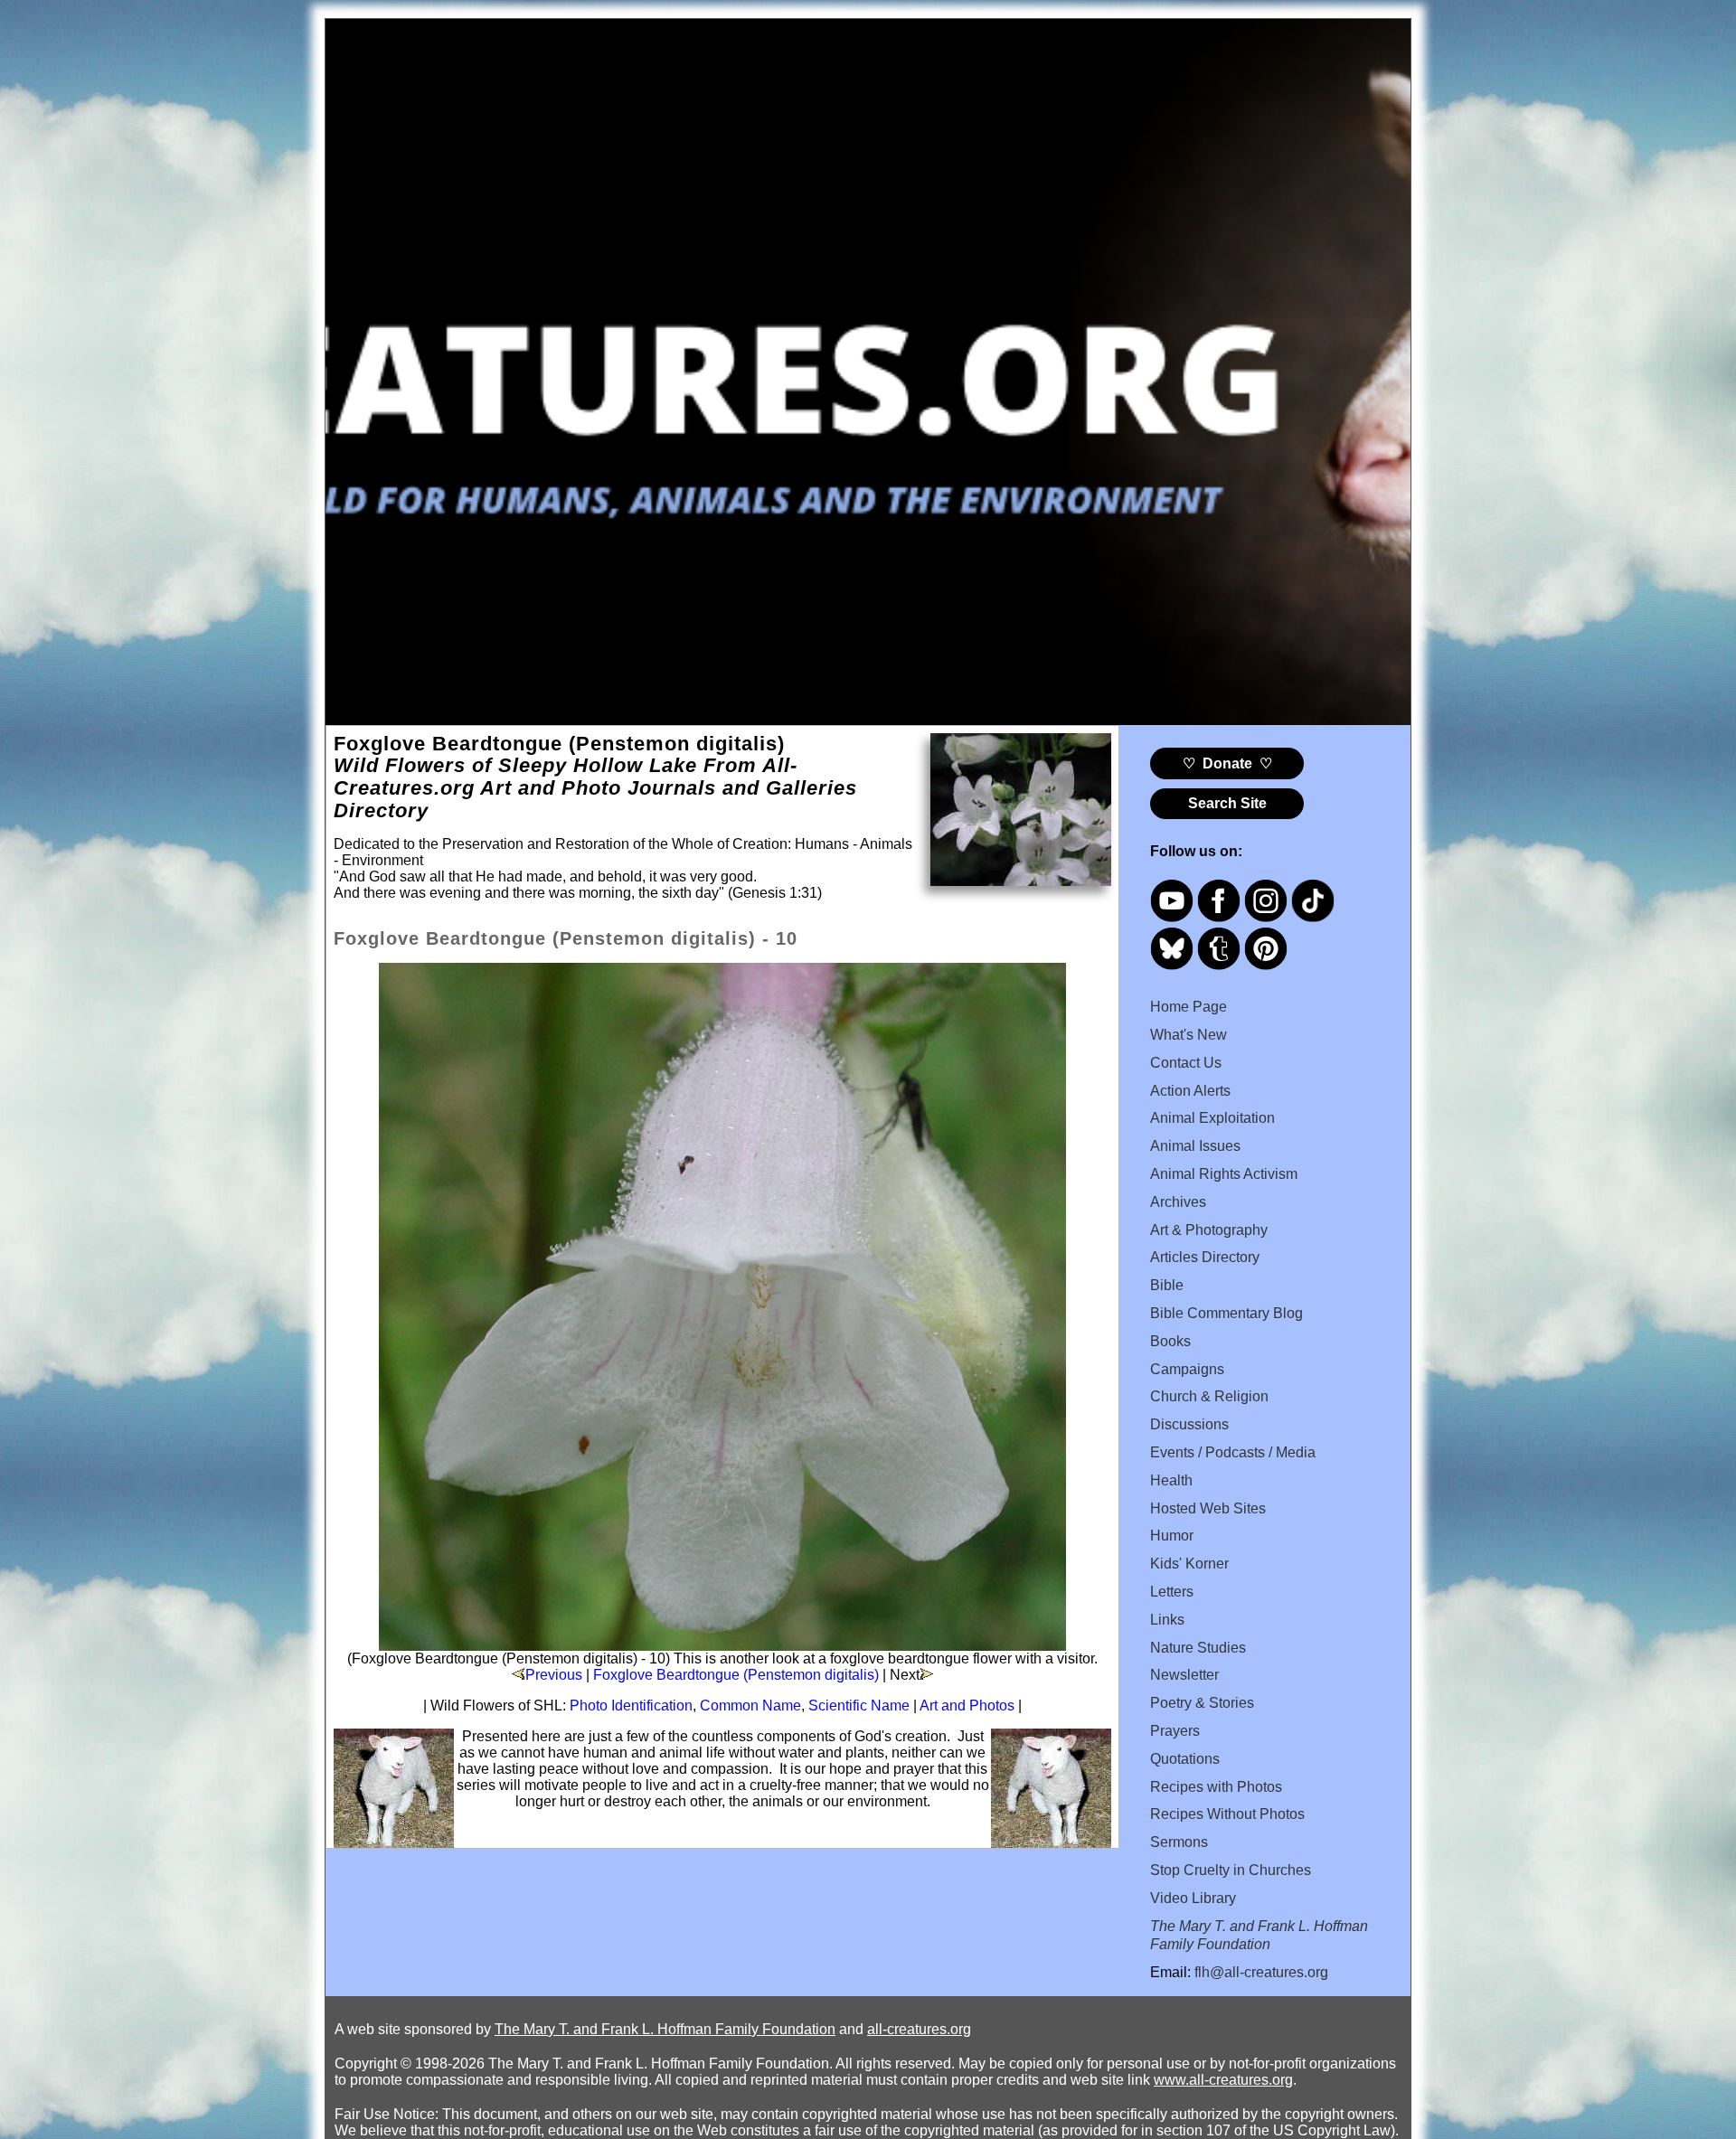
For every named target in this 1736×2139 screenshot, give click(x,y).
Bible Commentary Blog (1227, 1313)
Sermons (1179, 1842)
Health (1171, 1480)
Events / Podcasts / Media (1233, 1452)
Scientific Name (859, 1706)
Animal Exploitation (1212, 1118)
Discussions (1189, 1424)
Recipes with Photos (1216, 1787)
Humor (1172, 1536)
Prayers (1175, 1731)
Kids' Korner (1189, 1564)
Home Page (1189, 1007)
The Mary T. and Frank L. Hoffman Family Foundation (665, 2029)
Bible (1167, 1285)
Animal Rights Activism (1224, 1174)
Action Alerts (1190, 1091)
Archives (1178, 1202)
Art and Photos (967, 1706)
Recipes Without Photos (1227, 1814)
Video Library (1193, 1898)
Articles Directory (1205, 1257)
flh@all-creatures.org (1261, 1972)
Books (1170, 1341)
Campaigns (1187, 1369)
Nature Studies (1198, 1648)
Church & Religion (1209, 1396)
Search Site (1227, 803)
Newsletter (1184, 1675)
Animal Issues (1195, 1146)
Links (1167, 1620)
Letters (1172, 1592)
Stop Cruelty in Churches (1231, 1870)
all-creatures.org (919, 2029)
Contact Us (1186, 1063)
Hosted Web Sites (1208, 1508)
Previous (554, 1675)
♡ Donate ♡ (1227, 763)
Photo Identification (631, 1706)
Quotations (1185, 1759)
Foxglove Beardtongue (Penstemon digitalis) (736, 1675)
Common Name (750, 1706)
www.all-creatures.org (1223, 2080)
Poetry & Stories (1202, 1703)
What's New (1189, 1035)
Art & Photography (1209, 1230)
